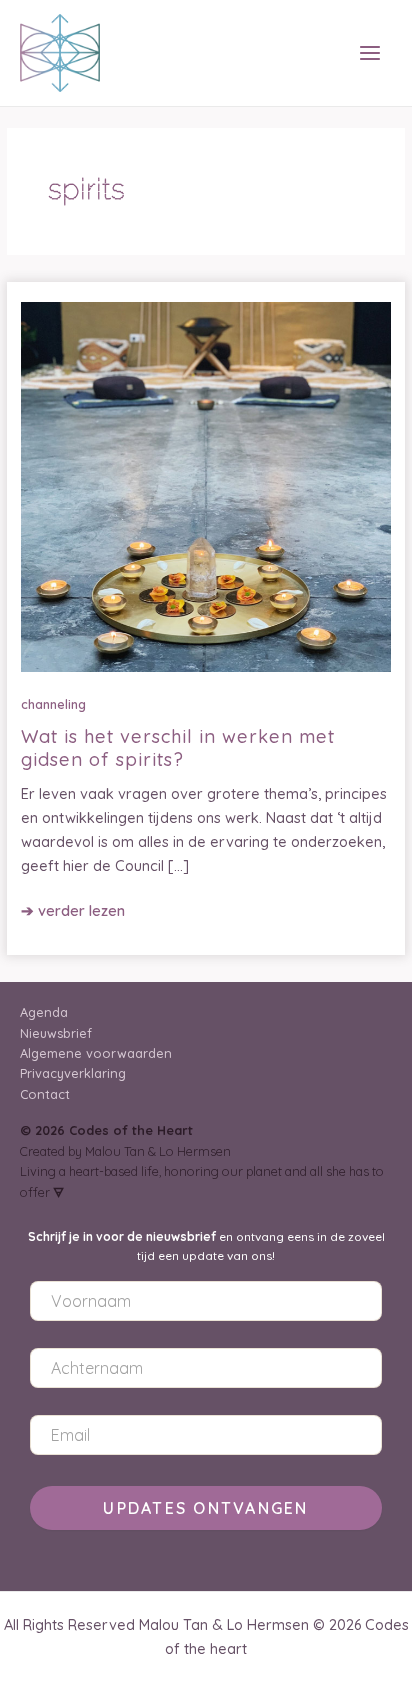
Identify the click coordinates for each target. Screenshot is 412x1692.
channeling (53, 704)
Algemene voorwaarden (96, 1053)
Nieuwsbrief (56, 1033)
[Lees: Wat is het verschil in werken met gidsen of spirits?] (206, 485)
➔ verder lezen (73, 911)
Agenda (44, 1012)
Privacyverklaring (73, 1073)
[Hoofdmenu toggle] (370, 53)
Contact (45, 1094)
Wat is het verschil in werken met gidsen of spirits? (178, 747)
